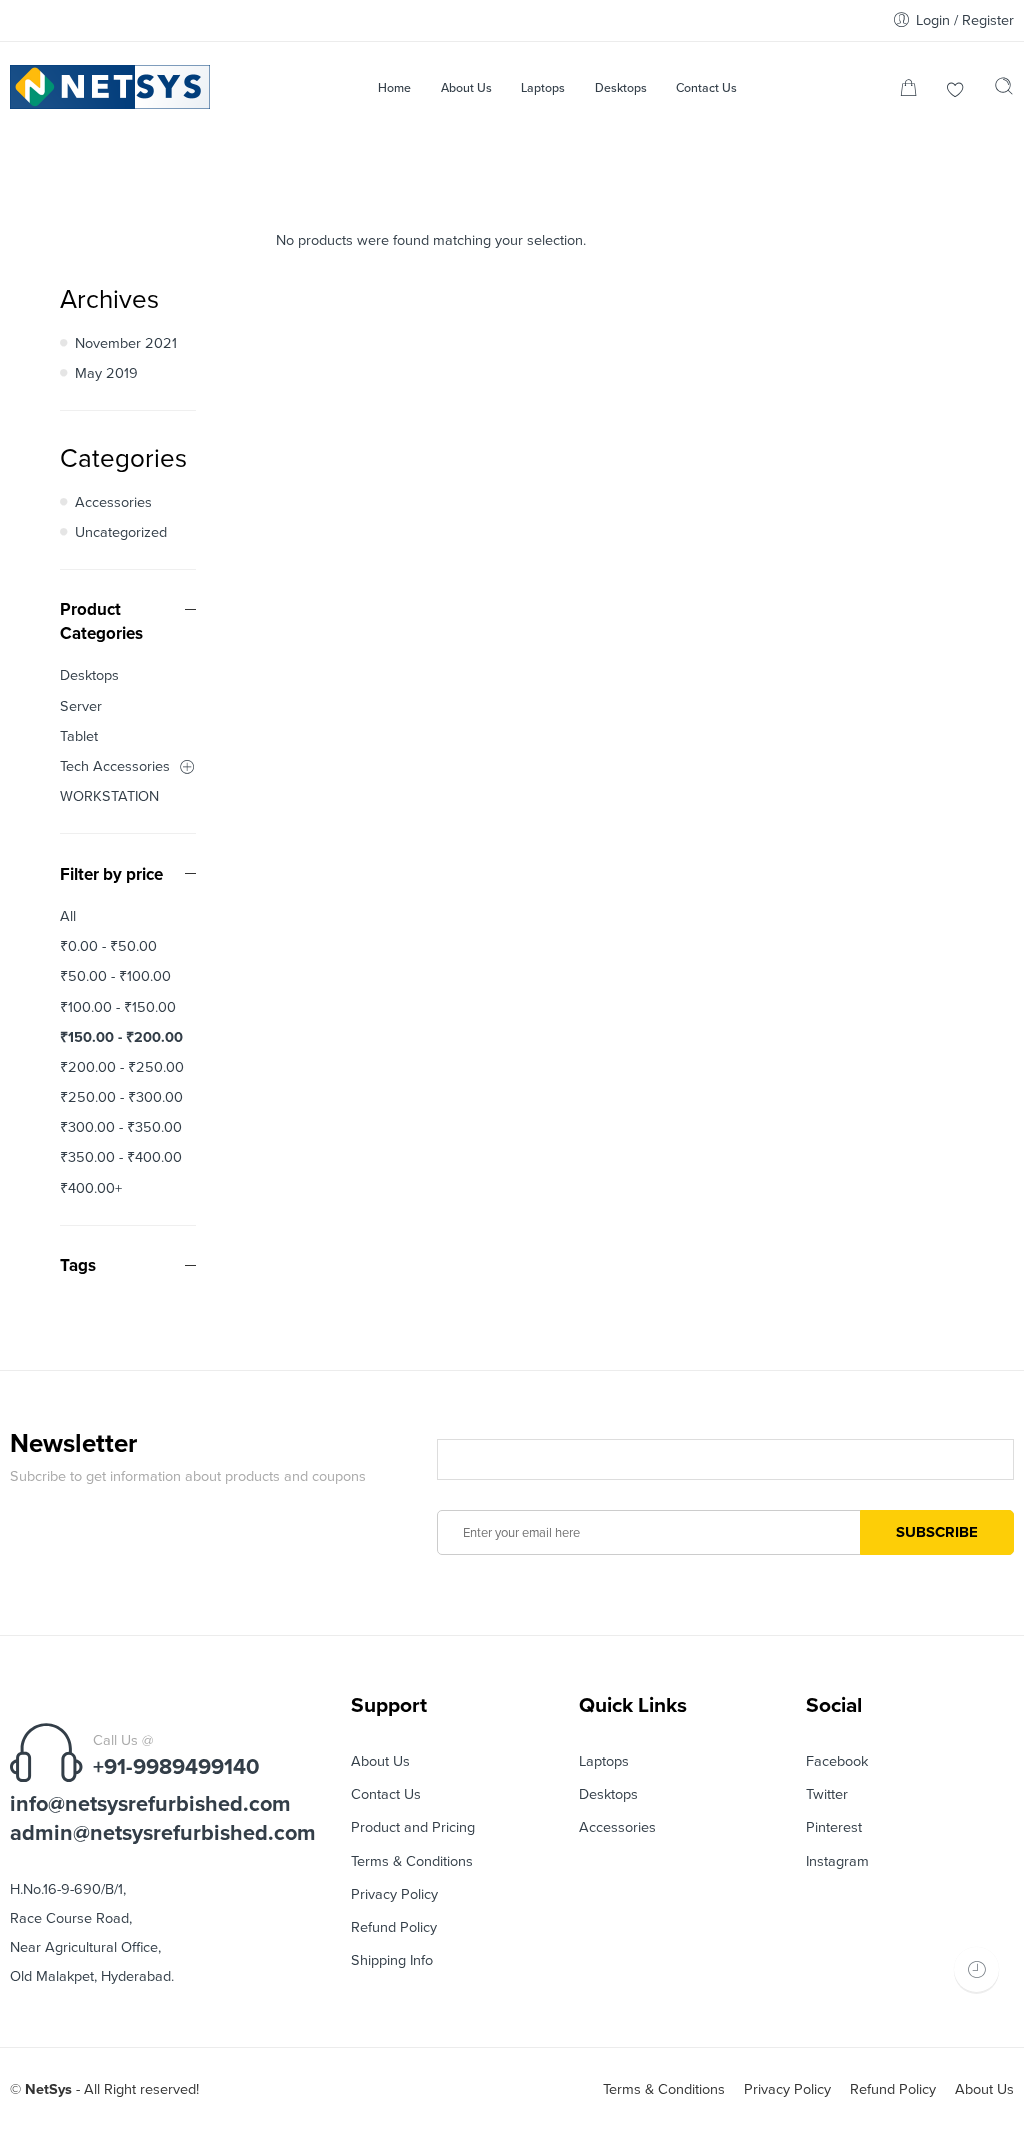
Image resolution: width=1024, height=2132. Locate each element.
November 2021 (126, 343)
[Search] (1004, 91)
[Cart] (908, 91)
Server (81, 706)
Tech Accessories (115, 766)
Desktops (89, 675)
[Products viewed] (976, 1969)
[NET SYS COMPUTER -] (110, 87)
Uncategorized (121, 532)
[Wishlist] (955, 91)
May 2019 (106, 373)
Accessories (113, 502)
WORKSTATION (109, 796)
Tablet (79, 736)
